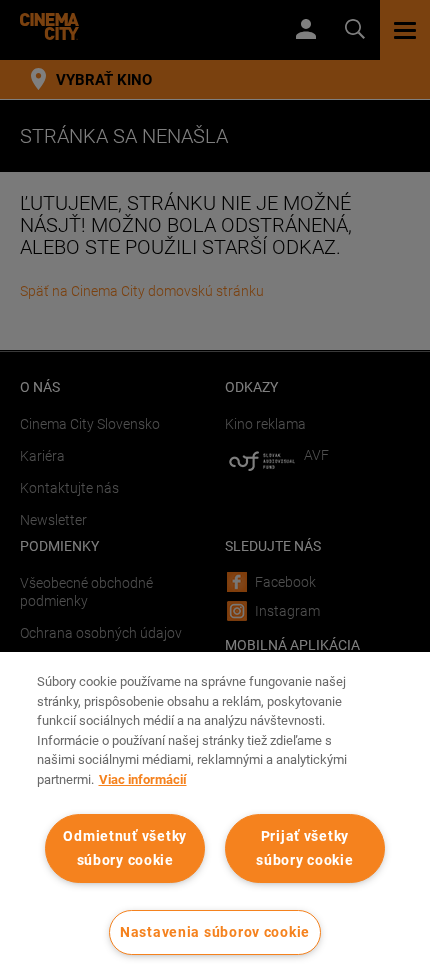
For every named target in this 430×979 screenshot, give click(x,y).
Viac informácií (143, 779)
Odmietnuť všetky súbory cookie (125, 848)
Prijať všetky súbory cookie (304, 848)
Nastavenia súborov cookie (215, 932)
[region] (215, 815)
